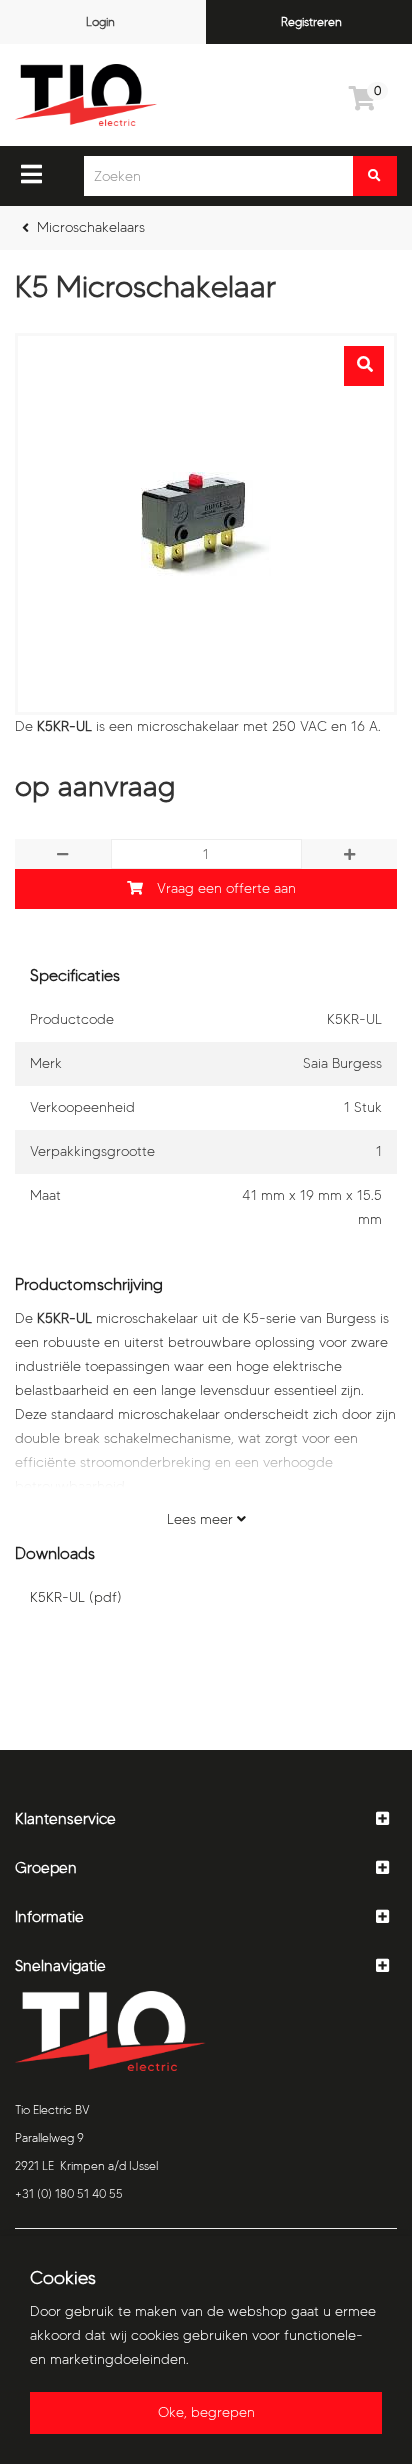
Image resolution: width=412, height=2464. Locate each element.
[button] (206, 1819)
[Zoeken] (375, 176)
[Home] (86, 95)
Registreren (311, 21)
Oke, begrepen (206, 2412)
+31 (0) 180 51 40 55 (69, 2193)
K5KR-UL (76, 1597)
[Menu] (31, 174)
